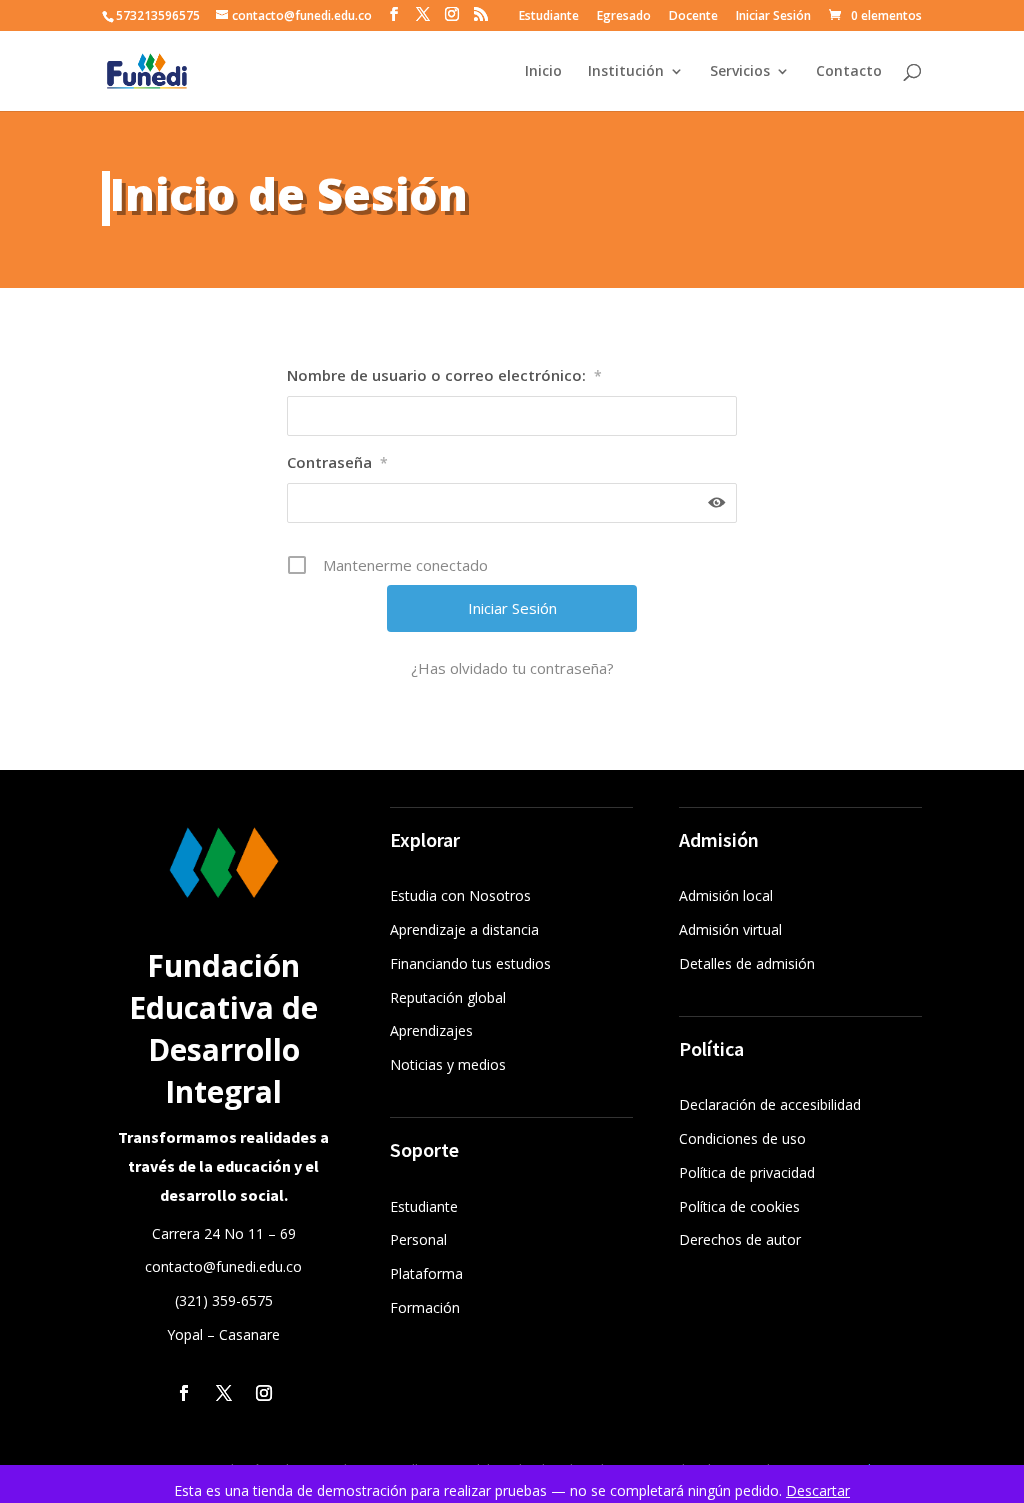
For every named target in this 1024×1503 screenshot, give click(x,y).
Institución (626, 72)
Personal (418, 1239)
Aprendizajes (431, 1030)
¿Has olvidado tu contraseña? (512, 668)
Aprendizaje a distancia (464, 929)
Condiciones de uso (742, 1138)
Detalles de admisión (747, 963)
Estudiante (549, 17)
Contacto (849, 72)
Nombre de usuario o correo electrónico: (444, 375)
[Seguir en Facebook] (184, 1393)
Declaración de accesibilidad (770, 1104)
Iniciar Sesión (773, 17)
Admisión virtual (730, 929)
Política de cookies (739, 1206)
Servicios (740, 72)
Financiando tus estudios (470, 963)
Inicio (543, 72)
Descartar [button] (818, 1490)
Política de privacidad (747, 1172)
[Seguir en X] (224, 1393)
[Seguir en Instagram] (264, 1393)
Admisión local (726, 895)
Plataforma (426, 1273)
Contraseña (337, 462)
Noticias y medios (448, 1064)
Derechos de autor (740, 1239)
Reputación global (448, 997)
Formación (425, 1307)
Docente (693, 17)
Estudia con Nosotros (460, 895)
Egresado (624, 17)
